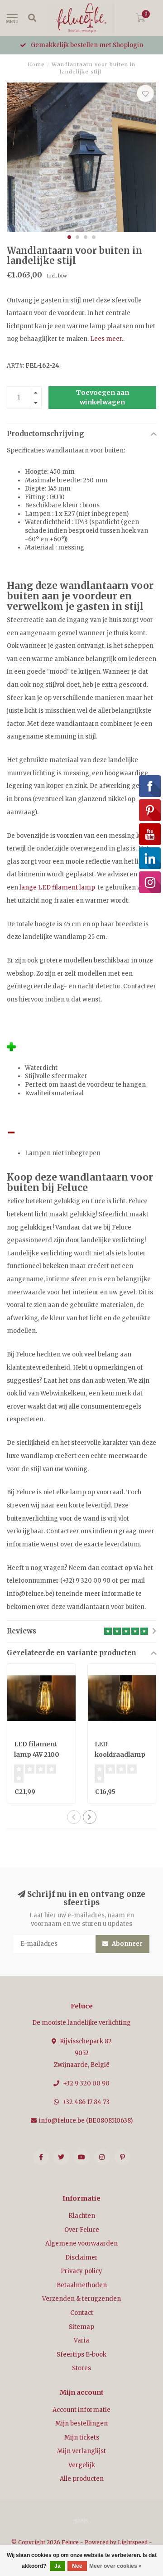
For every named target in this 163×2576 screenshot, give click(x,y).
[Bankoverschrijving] (81, 2520)
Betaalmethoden (82, 2285)
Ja (58, 2566)
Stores (81, 2368)
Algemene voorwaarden (81, 2243)
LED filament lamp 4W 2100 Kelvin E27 (37, 1755)
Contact (82, 2313)
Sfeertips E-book (81, 2355)
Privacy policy (81, 2271)
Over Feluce (82, 2230)
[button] (69, 237)
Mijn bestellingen (81, 2423)
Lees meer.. (107, 339)
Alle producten (82, 2479)
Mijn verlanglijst (81, 2451)
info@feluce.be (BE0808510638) (86, 2121)
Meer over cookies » (115, 2566)
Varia (81, 2340)
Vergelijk (82, 2465)
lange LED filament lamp (57, 887)
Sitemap (81, 2327)
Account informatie (81, 2410)
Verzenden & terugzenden (81, 2299)
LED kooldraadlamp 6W (120, 1755)
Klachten (82, 2216)
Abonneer (127, 1944)
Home (36, 64)
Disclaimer (81, 2258)
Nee (77, 2566)
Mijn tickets (82, 2437)
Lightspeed (133, 2542)
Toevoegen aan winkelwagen (103, 397)
